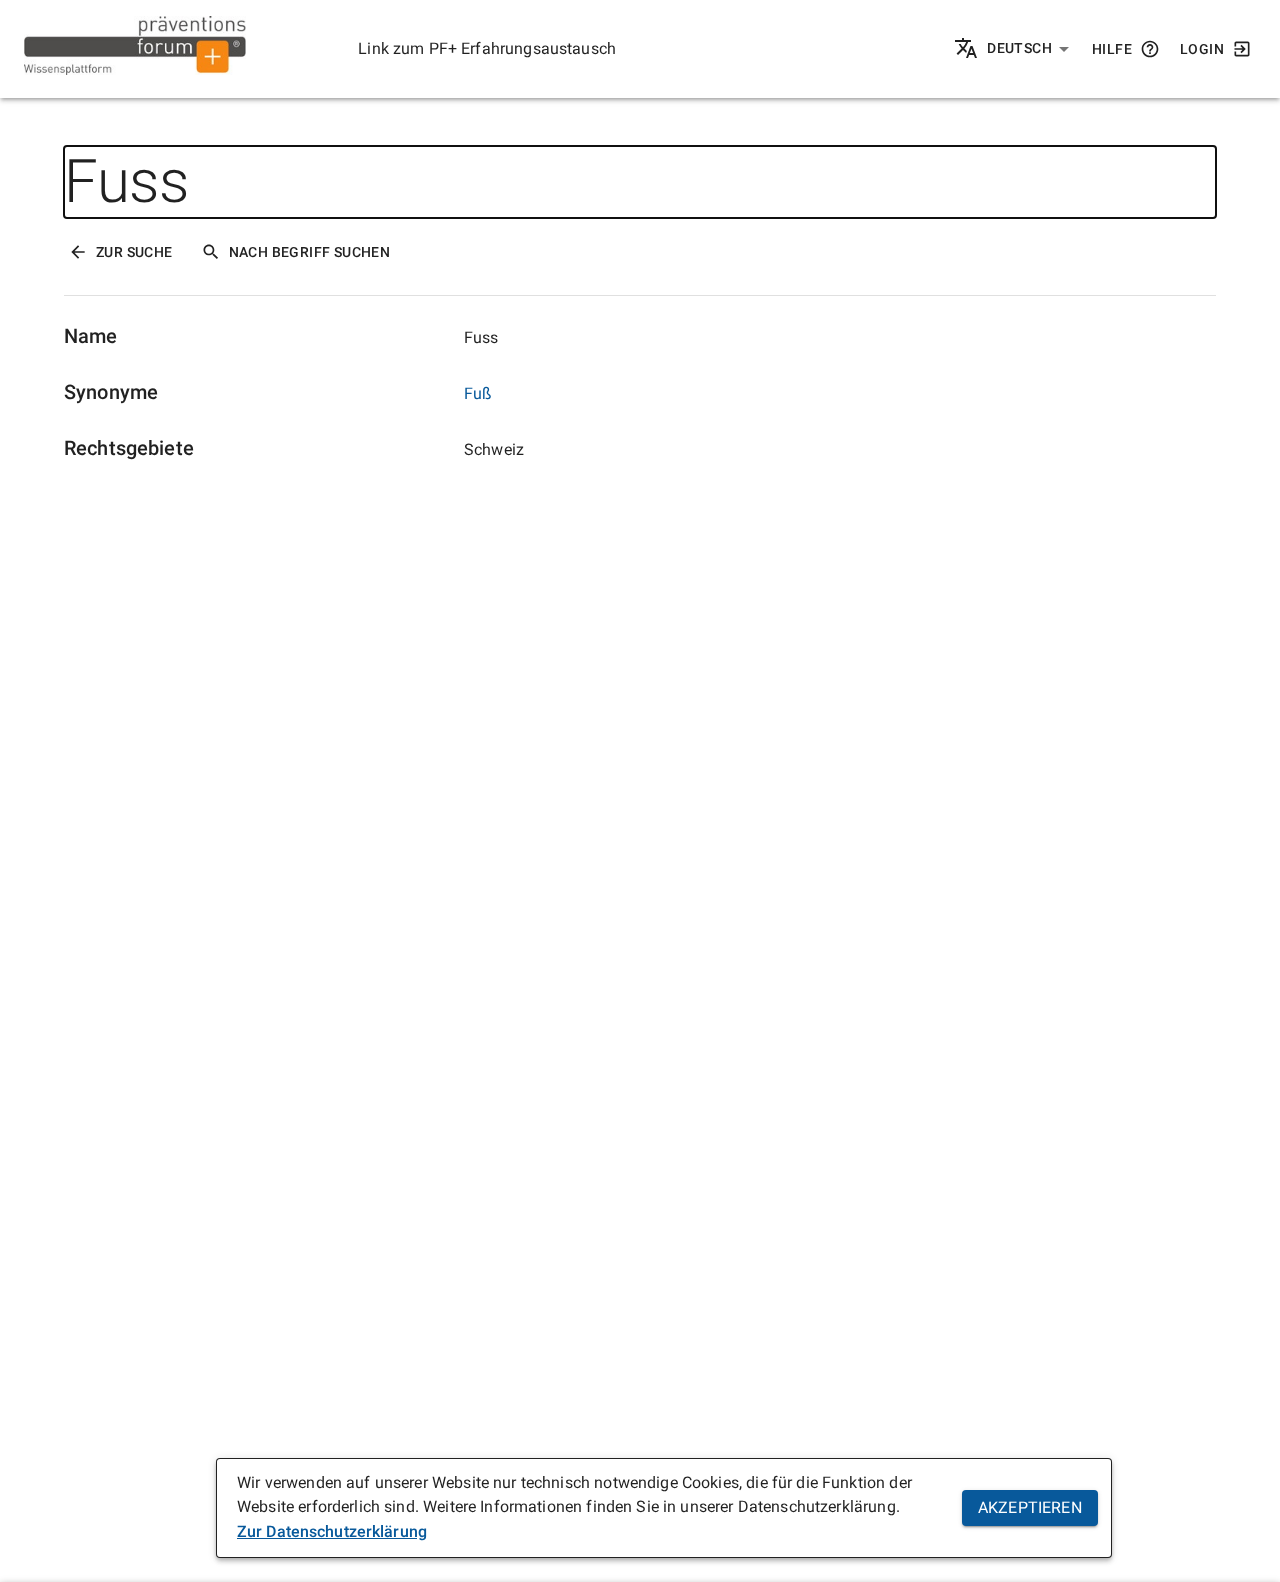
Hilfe (1112, 49)
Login (1202, 49)
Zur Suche (134, 252)
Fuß (478, 393)
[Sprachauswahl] (967, 49)
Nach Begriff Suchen (310, 252)
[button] (1028, 49)
